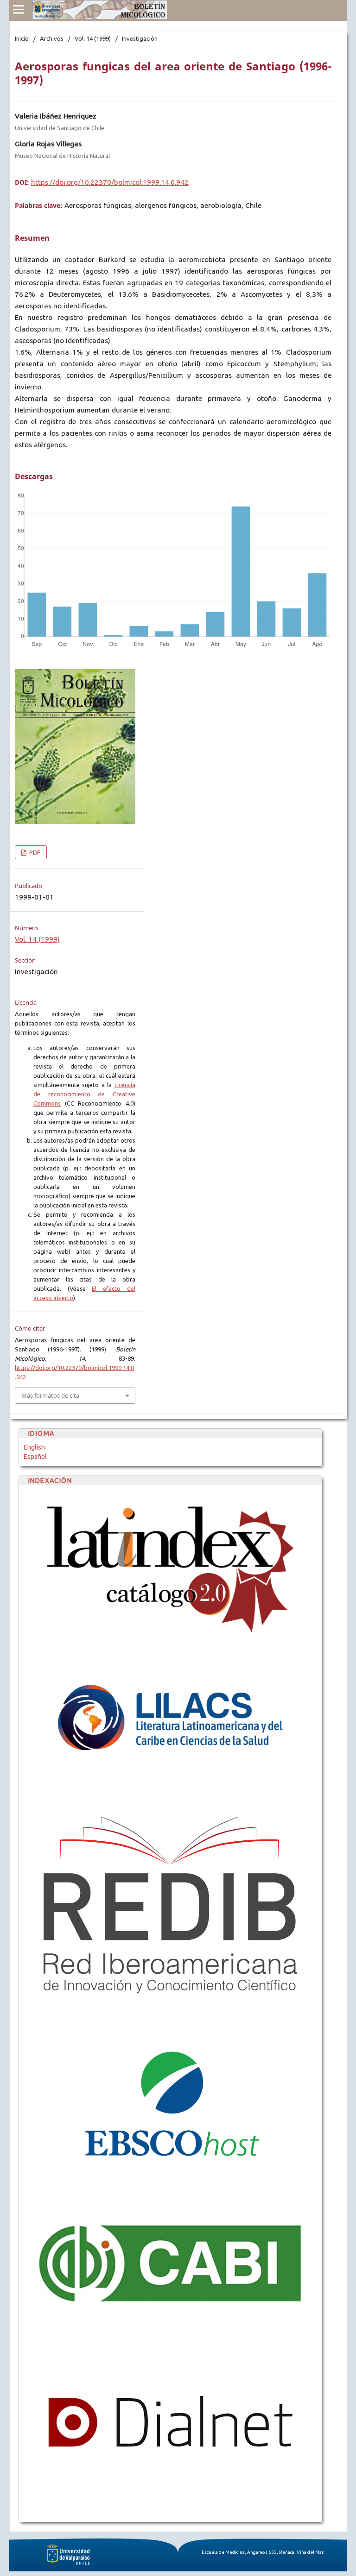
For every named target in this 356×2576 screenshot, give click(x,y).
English (34, 1447)
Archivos (52, 38)
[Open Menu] (19, 9)
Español (35, 1457)
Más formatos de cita (50, 1395)
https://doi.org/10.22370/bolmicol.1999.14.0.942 (110, 182)
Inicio (22, 38)
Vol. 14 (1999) (93, 38)
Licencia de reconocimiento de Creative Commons (84, 1094)
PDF (34, 852)
